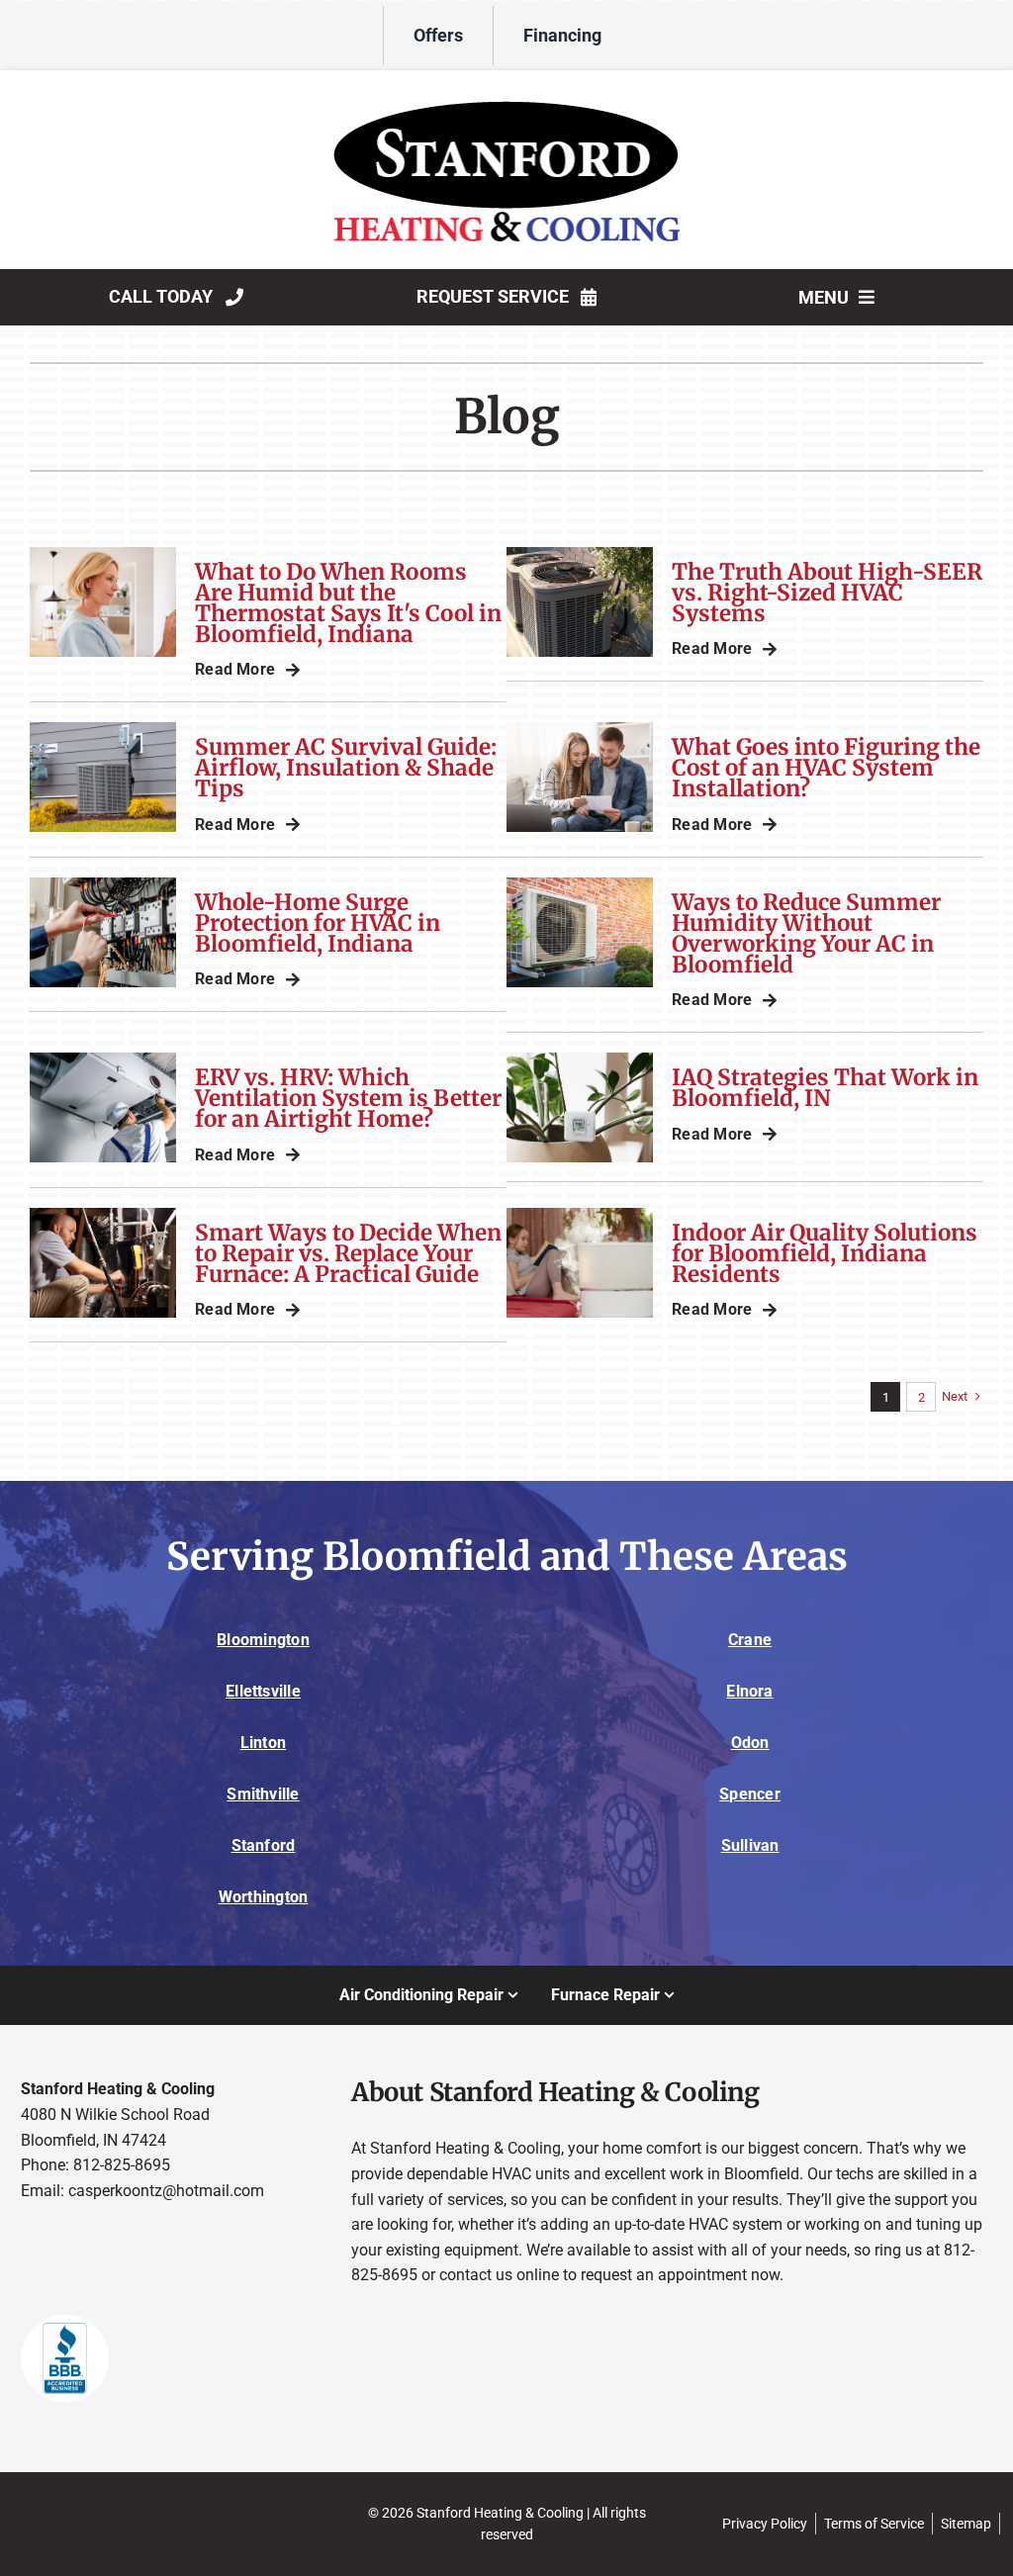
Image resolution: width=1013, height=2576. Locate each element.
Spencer (750, 1794)
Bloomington (263, 1640)
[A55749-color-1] (506, 88)
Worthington (264, 1897)
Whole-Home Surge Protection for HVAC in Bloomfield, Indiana (318, 923)
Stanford (264, 1845)
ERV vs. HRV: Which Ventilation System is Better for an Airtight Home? (348, 1098)
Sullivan (750, 1845)
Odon (750, 1743)
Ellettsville (263, 1691)
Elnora (749, 1691)
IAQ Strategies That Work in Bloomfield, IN (825, 1088)
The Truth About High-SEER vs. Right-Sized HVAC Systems (827, 593)
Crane (750, 1640)
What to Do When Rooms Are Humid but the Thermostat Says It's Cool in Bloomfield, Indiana (348, 603)
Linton (263, 1743)
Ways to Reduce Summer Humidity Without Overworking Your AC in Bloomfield (806, 933)
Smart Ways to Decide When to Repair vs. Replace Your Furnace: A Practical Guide (348, 1253)
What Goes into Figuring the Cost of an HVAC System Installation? (826, 768)
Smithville (263, 1794)
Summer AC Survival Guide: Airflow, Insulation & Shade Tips (346, 768)
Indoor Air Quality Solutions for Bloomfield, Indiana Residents (825, 1253)
